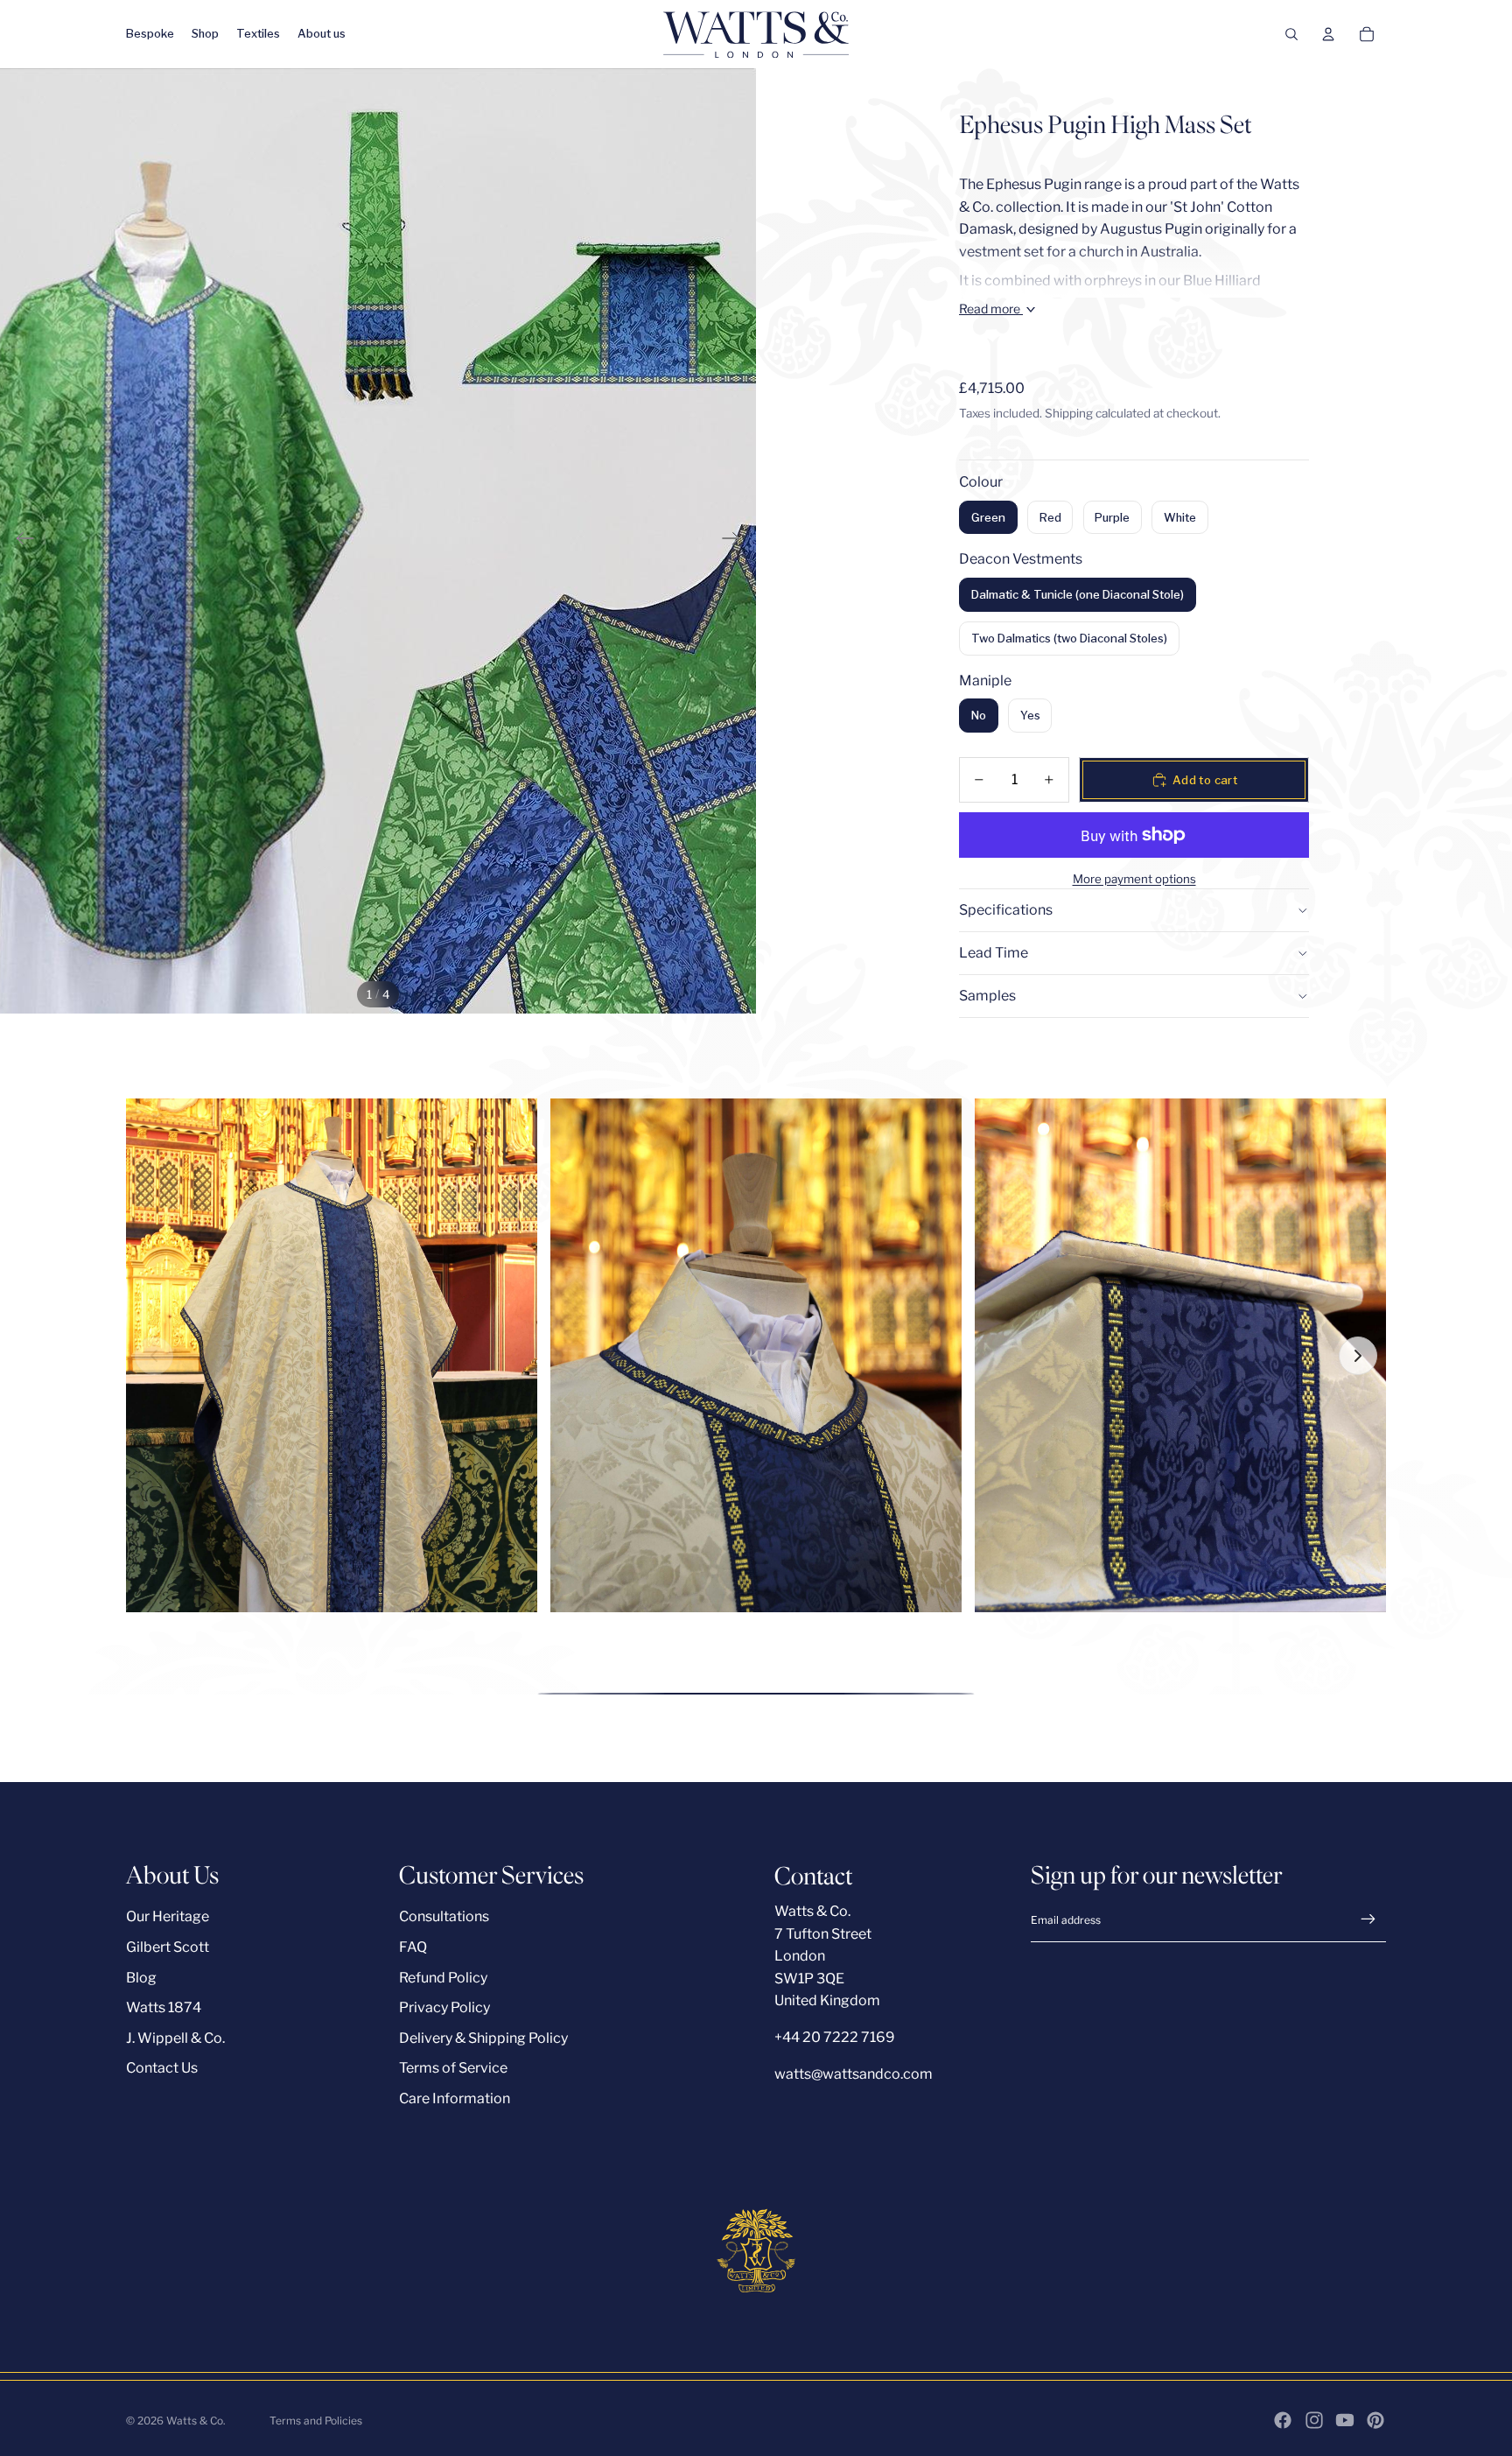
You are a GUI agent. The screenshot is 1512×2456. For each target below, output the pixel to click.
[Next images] (1358, 1356)
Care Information (455, 2098)
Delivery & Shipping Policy (483, 2038)
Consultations (444, 1916)
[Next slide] (736, 541)
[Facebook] (1283, 2420)
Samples (987, 996)
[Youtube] (1345, 2420)
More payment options (1134, 879)
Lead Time (994, 953)
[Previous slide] (20, 541)
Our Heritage (168, 1916)
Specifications (1006, 910)
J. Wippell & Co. (175, 2038)
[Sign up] (1368, 1919)
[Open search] (1291, 34)
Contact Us (162, 2068)
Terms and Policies (316, 2421)
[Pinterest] (1375, 2420)
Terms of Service (453, 2068)
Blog (141, 1978)
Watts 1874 (164, 2007)
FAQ (413, 1947)
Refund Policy (443, 1978)
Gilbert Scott (168, 1947)
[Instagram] (1314, 2420)
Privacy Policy (444, 2007)
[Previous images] (154, 1356)
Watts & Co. (196, 2421)
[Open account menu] (1328, 34)
